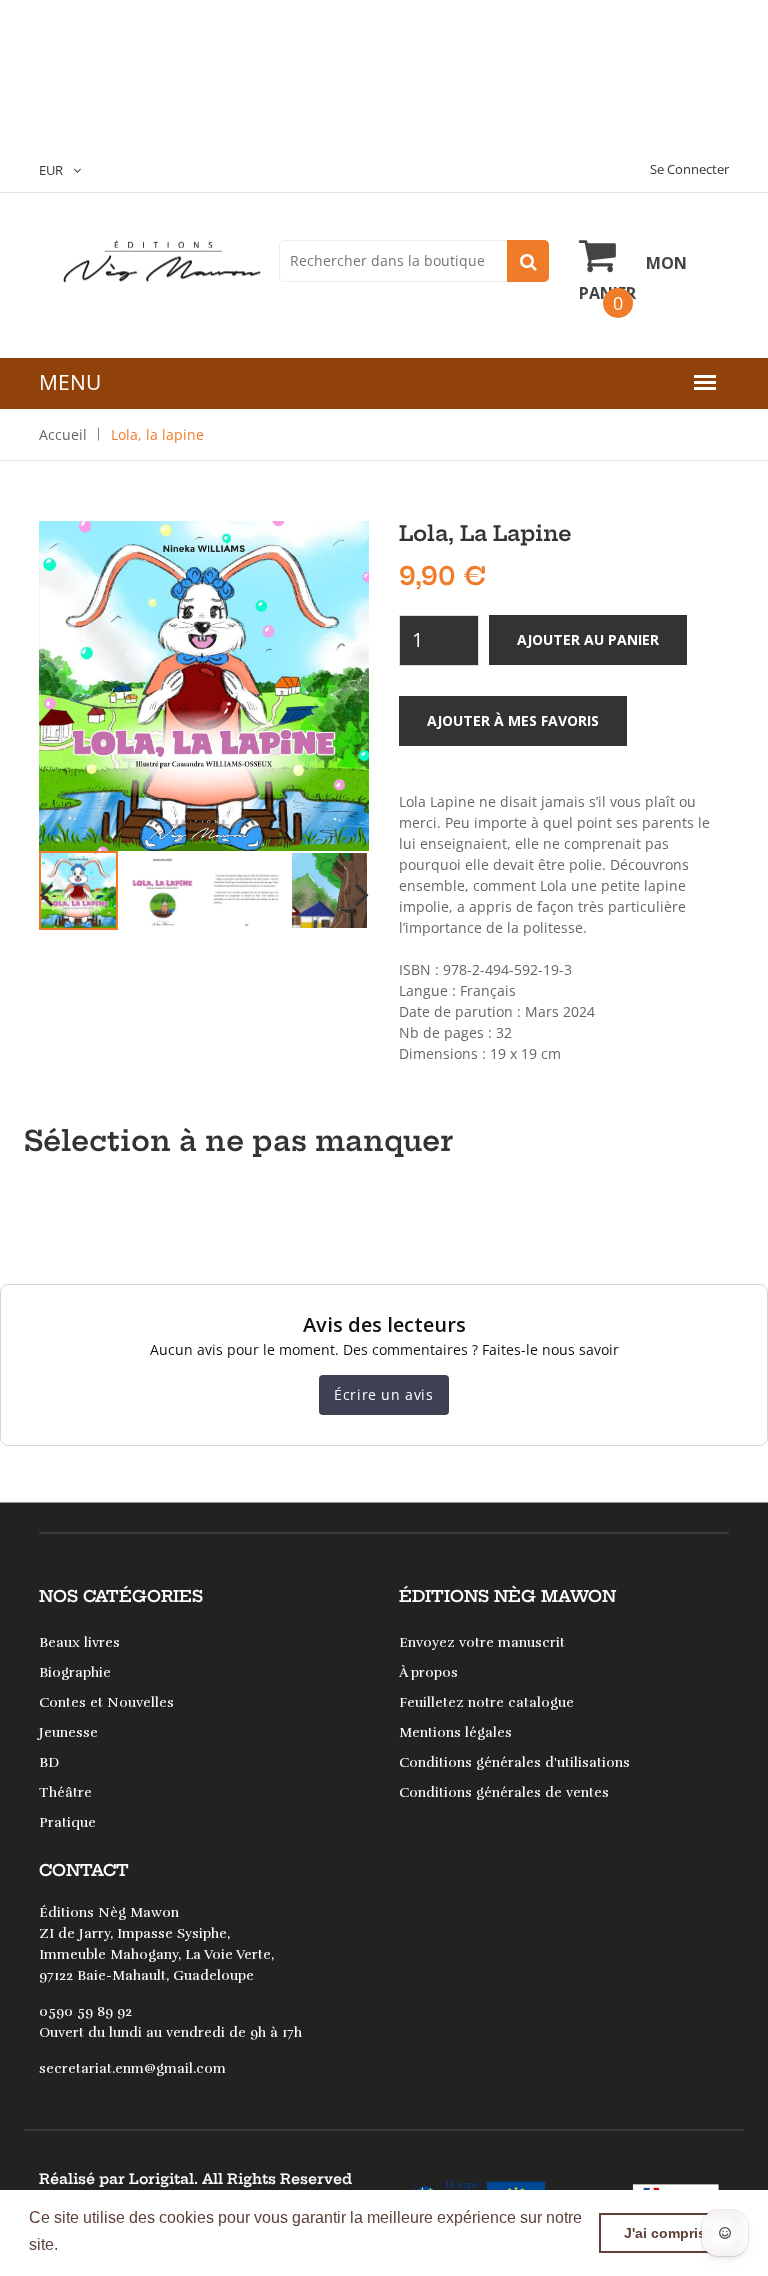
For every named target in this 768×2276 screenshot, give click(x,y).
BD (49, 1762)
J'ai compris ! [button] (669, 2233)
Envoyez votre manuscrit (482, 1642)
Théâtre (65, 1792)
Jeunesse (68, 1732)
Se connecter (689, 169)
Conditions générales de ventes (504, 1792)
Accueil (63, 434)
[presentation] (46, 893)
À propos (428, 1672)
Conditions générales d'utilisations (514, 1762)
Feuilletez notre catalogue (486, 1702)
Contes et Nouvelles (106, 1702)
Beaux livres (79, 1642)
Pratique (67, 1822)
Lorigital (161, 2179)
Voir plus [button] (96, 2244)
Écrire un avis (383, 1394)
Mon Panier (633, 278)
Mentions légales (455, 1732)
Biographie (75, 1672)
